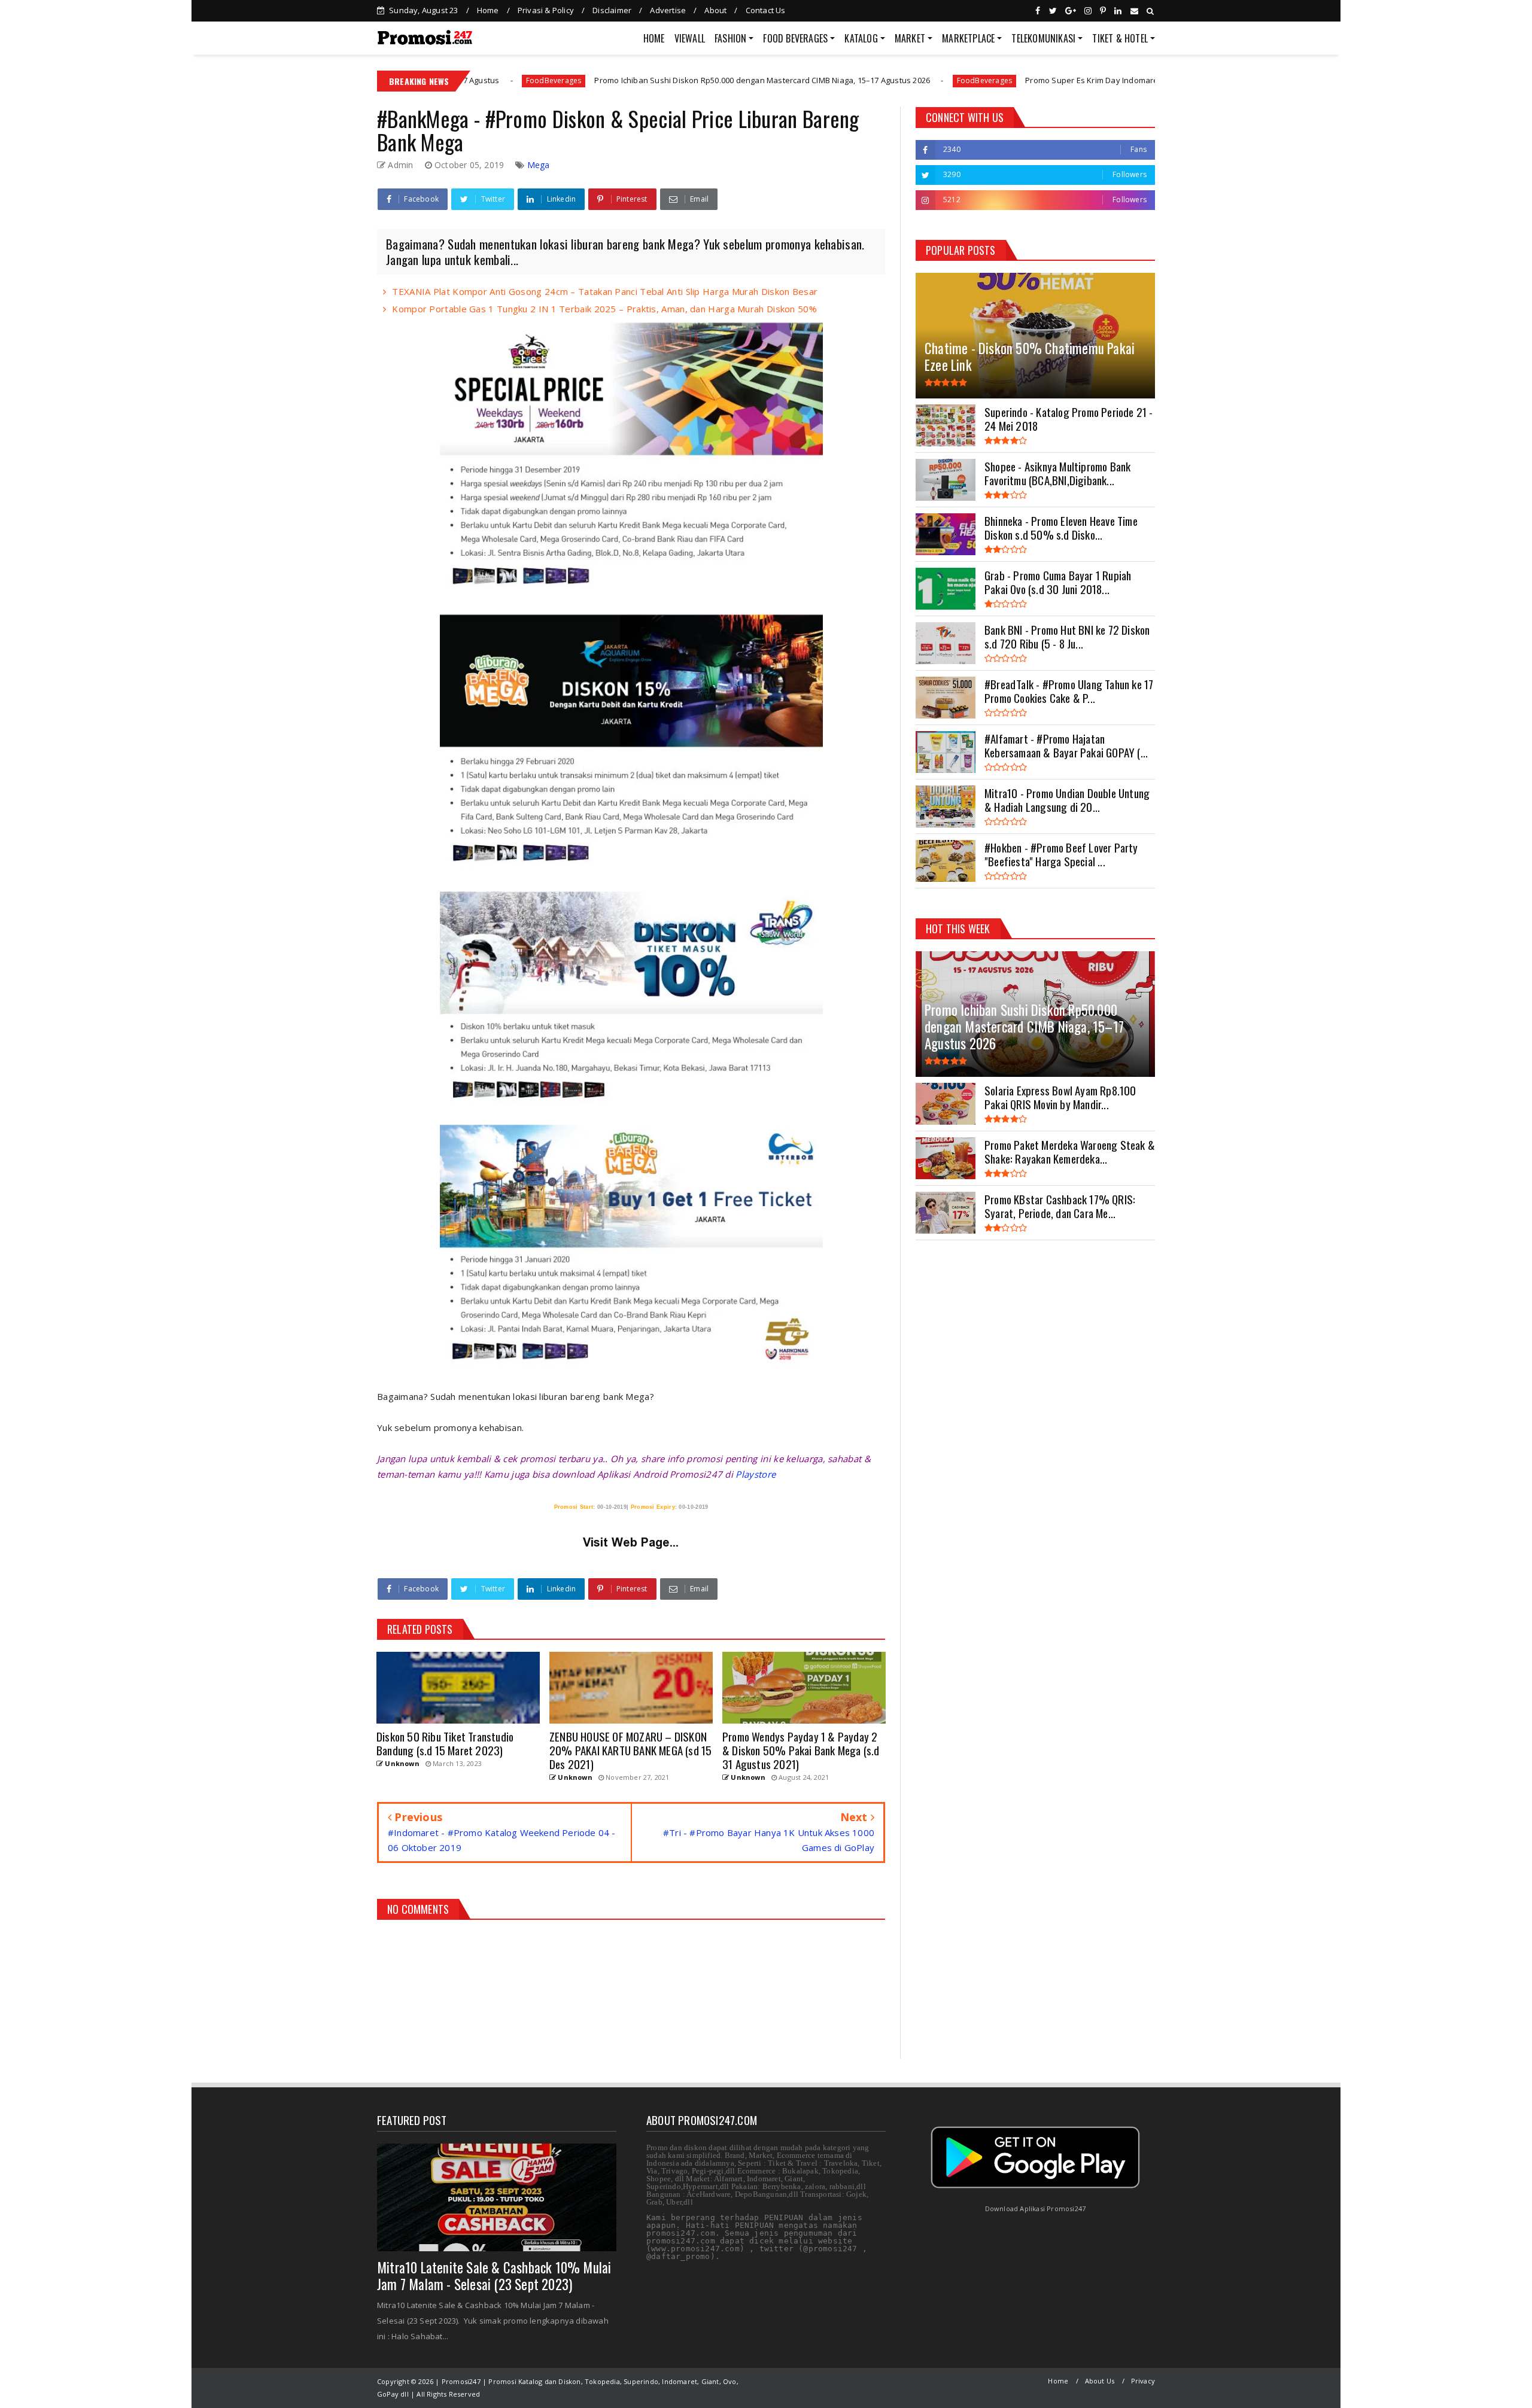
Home (488, 10)
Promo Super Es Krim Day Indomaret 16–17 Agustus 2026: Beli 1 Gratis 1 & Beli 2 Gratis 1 (1027, 80)
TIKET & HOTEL (1120, 38)
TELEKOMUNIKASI (1043, 38)
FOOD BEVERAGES (795, 38)
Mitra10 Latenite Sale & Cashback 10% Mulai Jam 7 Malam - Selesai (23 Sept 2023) (494, 2276)
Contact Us (766, 10)
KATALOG (861, 38)
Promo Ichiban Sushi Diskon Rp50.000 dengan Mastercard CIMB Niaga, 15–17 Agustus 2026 (601, 80)
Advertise (668, 10)
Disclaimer (612, 10)
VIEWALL (690, 38)
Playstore (756, 1474)
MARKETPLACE (968, 38)
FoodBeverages (823, 80)
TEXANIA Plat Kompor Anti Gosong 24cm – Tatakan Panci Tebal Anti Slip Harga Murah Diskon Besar (605, 291)
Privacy (1143, 2381)
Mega (539, 165)
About (715, 10)
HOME (654, 38)
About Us (1100, 2381)
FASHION (730, 38)
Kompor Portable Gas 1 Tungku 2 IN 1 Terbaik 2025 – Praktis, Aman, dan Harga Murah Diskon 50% (604, 309)
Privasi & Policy (546, 10)
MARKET (910, 38)
